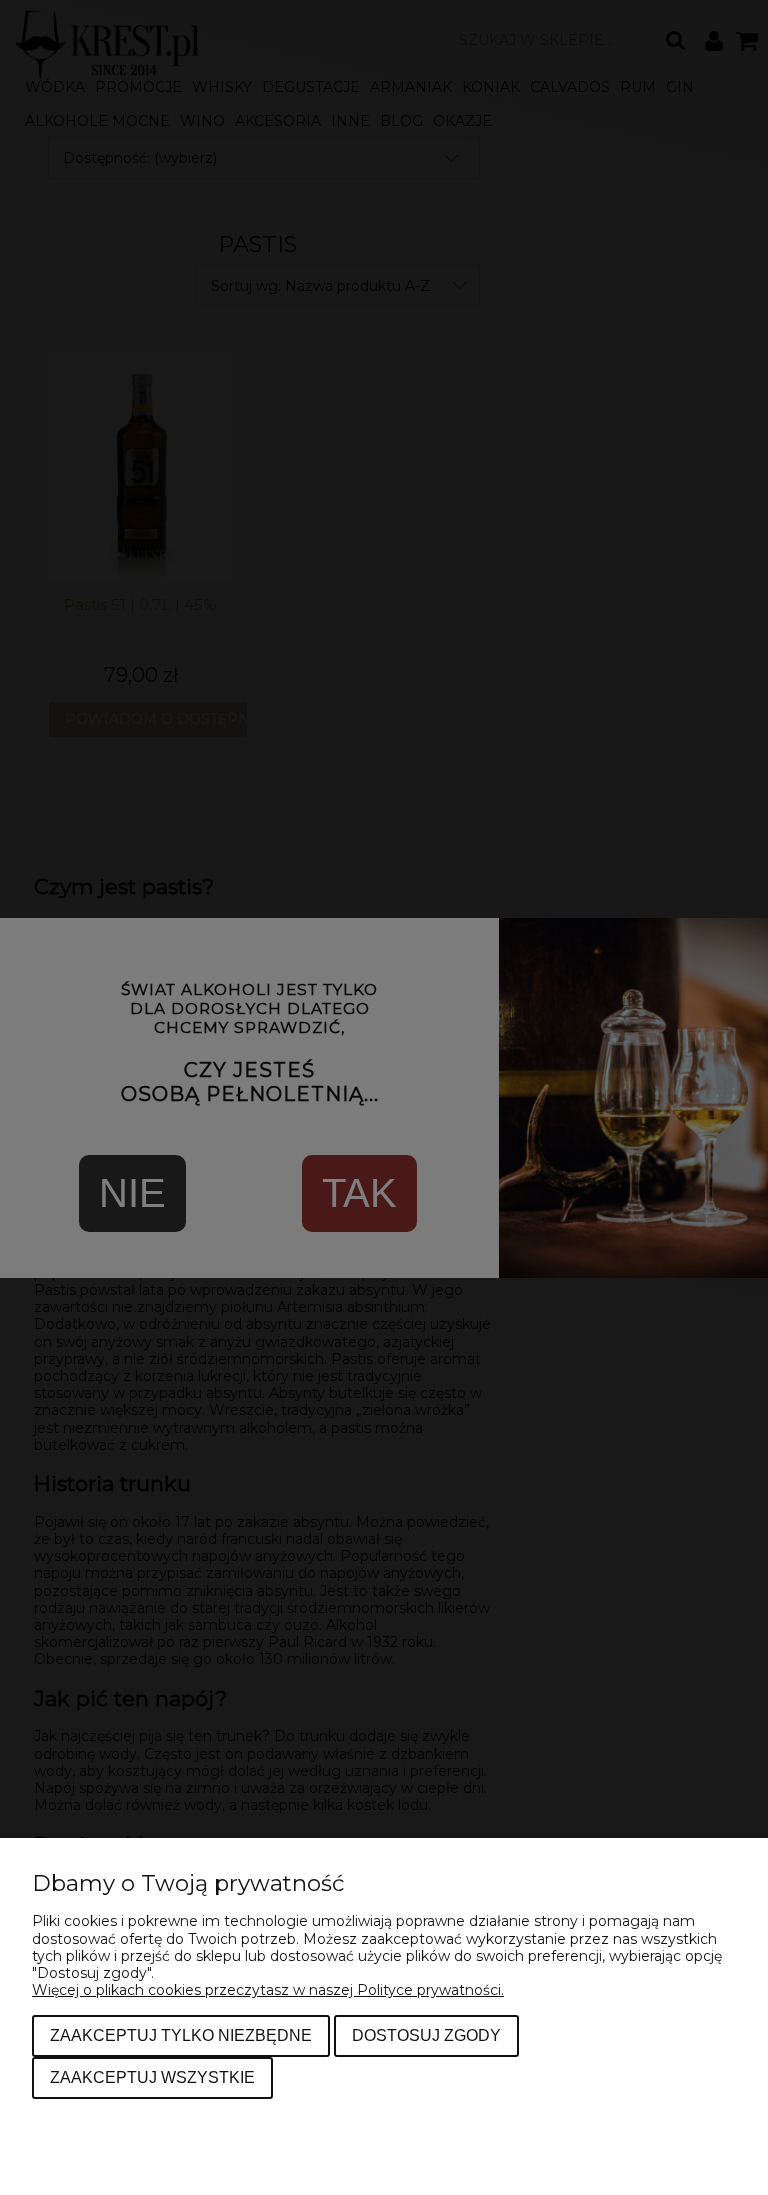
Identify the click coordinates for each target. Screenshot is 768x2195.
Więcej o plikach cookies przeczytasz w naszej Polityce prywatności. (268, 1990)
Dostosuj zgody (426, 2035)
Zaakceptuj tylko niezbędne (181, 2035)
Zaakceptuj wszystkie (152, 2077)
